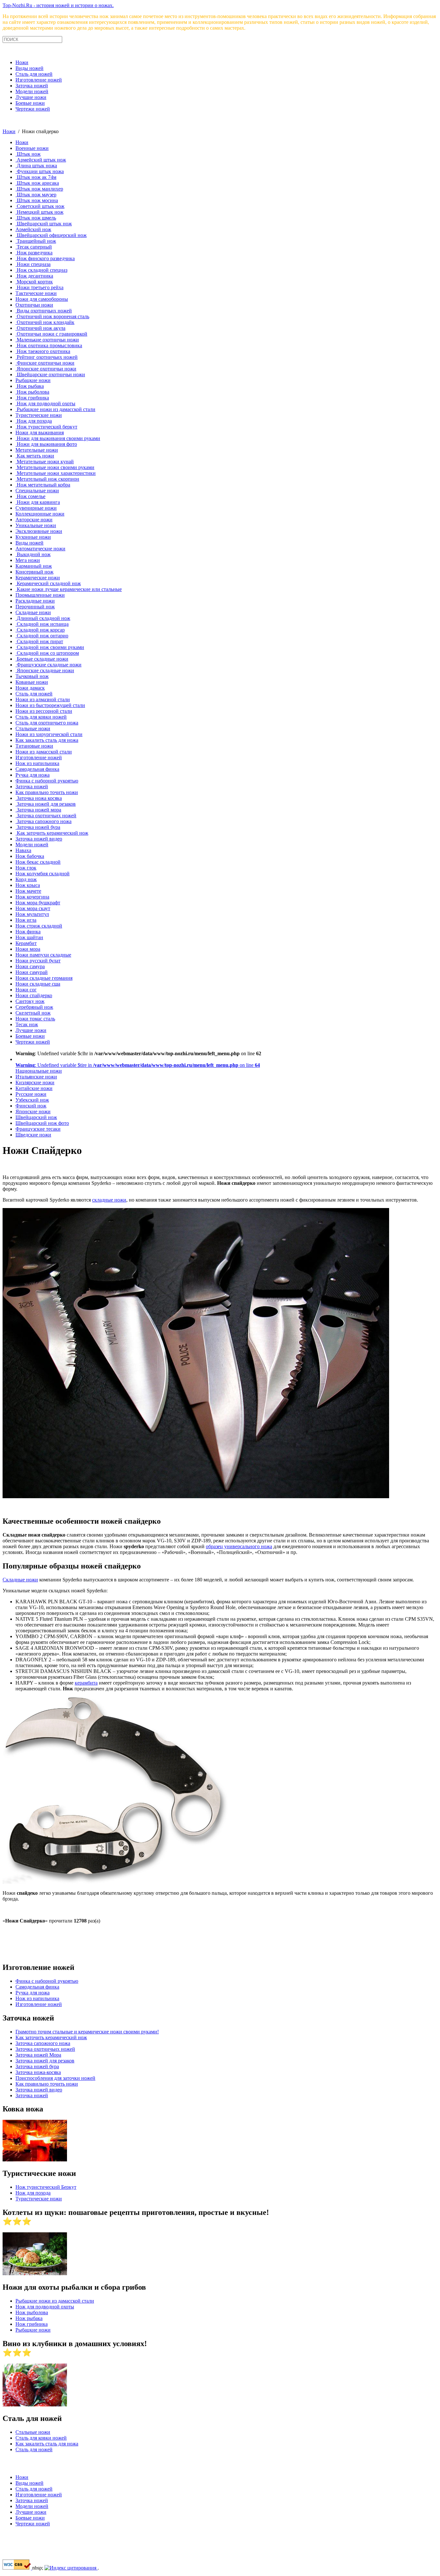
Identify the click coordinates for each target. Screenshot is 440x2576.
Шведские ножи (33, 1135)
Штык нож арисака (37, 183)
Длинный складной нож (43, 618)
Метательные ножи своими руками (55, 467)
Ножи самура (30, 966)
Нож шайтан (29, 937)
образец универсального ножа (239, 1546)
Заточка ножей (32, 86)
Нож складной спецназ (41, 270)
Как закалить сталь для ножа (47, 740)
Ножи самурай (32, 972)
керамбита (86, 1683)
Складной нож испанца (42, 624)
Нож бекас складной (38, 862)
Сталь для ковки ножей (41, 717)
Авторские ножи (34, 520)
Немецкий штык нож (39, 212)
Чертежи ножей (33, 109)
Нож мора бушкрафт (38, 903)
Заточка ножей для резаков (46, 804)
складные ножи (109, 1200)
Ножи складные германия (44, 978)
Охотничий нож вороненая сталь (52, 316)
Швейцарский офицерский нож (51, 235)
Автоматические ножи (40, 549)
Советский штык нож (40, 206)
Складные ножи (33, 612)
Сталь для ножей (34, 74)
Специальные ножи (37, 491)
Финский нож (31, 1106)
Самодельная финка (37, 769)
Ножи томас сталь (35, 1019)
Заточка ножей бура (38, 827)
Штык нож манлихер (39, 189)
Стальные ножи (33, 728)
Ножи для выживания (40, 433)
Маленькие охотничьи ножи (47, 340)
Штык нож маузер (36, 195)
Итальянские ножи (36, 1077)
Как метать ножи (35, 456)
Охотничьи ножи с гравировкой (51, 334)
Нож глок (26, 868)
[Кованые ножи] (35, 2160)
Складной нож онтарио (42, 636)
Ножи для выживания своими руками (58, 438)
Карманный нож (34, 566)
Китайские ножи (34, 1088)
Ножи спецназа (33, 264)
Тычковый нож (32, 676)
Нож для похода (34, 421)
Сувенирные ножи (36, 508)
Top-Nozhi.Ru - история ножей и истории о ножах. (58, 5)
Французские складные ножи (48, 665)
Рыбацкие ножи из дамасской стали (55, 409)
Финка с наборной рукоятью (47, 781)
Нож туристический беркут (46, 427)
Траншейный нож (36, 241)
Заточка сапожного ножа (43, 821)
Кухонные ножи (33, 537)
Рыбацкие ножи (33, 380)
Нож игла (26, 920)
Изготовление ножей (39, 80)
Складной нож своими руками (50, 647)
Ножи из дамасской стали (44, 752)
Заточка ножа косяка (39, 798)
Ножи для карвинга (38, 502)
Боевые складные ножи (42, 659)
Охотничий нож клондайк (45, 322)
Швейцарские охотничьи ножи (50, 374)
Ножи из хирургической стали (49, 734)
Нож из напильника (37, 763)
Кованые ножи (32, 682)
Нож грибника (32, 398)
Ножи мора (28, 949)
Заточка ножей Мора (38, 2055)
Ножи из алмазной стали (43, 699)
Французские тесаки (38, 1129)
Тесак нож (27, 1024)
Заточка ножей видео (39, 839)
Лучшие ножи (31, 97)
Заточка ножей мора (38, 810)
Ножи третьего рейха (39, 287)
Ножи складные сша (38, 984)
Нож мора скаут (33, 908)
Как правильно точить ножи (47, 792)
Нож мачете (28, 891)
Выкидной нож (33, 554)
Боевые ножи (30, 103)
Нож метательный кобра (43, 485)
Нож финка (28, 932)
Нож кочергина (32, 897)
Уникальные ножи (36, 525)
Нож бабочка (30, 856)
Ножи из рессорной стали (44, 711)
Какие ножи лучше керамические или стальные (69, 589)
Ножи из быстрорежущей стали (50, 705)
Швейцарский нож (36, 1117)
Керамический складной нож (48, 583)
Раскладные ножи (35, 601)
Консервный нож (34, 572)
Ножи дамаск (30, 688)
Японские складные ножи (45, 670)
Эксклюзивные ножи (39, 531)
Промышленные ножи (40, 595)
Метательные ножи (37, 450)
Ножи (22, 62)
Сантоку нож (30, 1001)
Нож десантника (34, 276)
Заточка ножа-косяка (38, 2072)
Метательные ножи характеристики (56, 473)
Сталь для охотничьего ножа (47, 723)
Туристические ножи (39, 415)
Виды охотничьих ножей (44, 311)
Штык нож (28, 154)
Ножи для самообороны (42, 299)
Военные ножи (32, 148)
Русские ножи (31, 1094)
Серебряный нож (34, 1007)
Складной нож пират (39, 641)
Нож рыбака (30, 386)
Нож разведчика (34, 253)
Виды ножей (29, 68)
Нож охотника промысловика (49, 345)
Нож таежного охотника (43, 351)
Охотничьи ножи (34, 305)
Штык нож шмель (36, 218)
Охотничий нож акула (40, 328)
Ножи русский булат (38, 961)
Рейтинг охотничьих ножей (47, 357)
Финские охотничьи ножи (45, 363)
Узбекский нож (32, 1100)
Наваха (23, 850)
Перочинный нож (35, 607)
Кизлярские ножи (35, 1082)
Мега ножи (28, 560)
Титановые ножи (34, 746)
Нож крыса (28, 885)
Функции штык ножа (40, 171)
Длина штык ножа (36, 166)
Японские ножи (33, 1111)
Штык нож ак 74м (36, 177)
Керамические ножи (38, 578)
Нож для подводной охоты (45, 403)
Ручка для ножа (33, 775)
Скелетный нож (33, 1013)
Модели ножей (32, 91)
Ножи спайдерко (34, 995)
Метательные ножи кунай (45, 462)
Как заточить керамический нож (52, 833)
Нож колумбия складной (43, 874)
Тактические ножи (36, 293)
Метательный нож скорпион (47, 479)
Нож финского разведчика (45, 258)
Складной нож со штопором (47, 653)
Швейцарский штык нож (44, 224)
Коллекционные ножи (40, 514)
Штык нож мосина (37, 200)
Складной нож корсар (40, 630)
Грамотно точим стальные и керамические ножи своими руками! (87, 2032)
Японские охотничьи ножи (46, 369)
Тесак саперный (34, 247)
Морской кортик (34, 282)
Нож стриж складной (39, 926)
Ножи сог (26, 990)
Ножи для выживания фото (46, 444)
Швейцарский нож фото (42, 1123)
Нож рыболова (32, 392)
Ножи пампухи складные (43, 955)
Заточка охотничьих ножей (46, 816)
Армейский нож (33, 229)
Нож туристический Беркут (46, 2187)
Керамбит (26, 943)
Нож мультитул (32, 914)
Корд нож (26, 879)
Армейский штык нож (41, 160)
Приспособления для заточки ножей (55, 2078)
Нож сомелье (30, 496)
